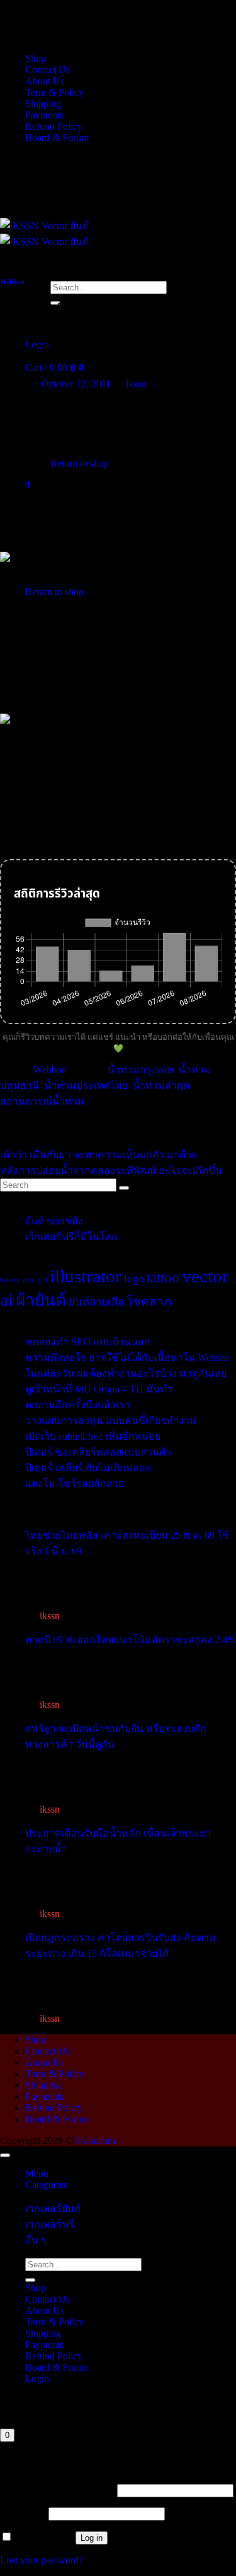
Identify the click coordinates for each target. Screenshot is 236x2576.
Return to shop (54, 592)
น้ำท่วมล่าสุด (161, 1086)
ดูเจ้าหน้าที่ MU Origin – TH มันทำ (99, 1389)
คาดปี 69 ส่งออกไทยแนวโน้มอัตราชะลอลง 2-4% (131, 1640)
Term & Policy (54, 92)
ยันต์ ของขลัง (54, 1221)
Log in (92, 2538)
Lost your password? (42, 2560)
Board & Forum (57, 138)
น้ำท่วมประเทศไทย (86, 1086)
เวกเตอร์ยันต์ (53, 2208)
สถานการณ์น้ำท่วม (42, 1101)
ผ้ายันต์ (41, 1300)
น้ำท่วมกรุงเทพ (141, 1070)
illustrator (86, 1276)
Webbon (12, 282)
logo (134, 1279)
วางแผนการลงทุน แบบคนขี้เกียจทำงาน (111, 1421)
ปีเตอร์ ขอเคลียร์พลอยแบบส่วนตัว (98, 1452)
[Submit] (30, 2280)
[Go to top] (5, 2155)
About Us (45, 81)
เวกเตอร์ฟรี (50, 2224)
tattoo (163, 1277)
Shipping (43, 104)
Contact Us (48, 70)
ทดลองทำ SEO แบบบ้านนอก (88, 1342)
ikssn (136, 384)
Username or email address (57, 2490)
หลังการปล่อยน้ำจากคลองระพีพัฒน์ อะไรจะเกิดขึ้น (111, 1171)
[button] (54, 368)
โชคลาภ (149, 1302)
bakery (10, 1280)
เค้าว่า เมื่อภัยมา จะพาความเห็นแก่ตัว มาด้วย (98, 1155)
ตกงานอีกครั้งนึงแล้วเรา (78, 1405)
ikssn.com (95, 2140)
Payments (44, 115)
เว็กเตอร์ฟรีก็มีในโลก (71, 1237)
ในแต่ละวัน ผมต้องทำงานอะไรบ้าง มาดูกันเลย (126, 1373)
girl (42, 1280)
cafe (29, 1280)
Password (23, 2513)
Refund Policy (54, 126)
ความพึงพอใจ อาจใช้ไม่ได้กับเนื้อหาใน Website (127, 1358)
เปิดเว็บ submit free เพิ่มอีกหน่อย (93, 1436)
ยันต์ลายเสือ (96, 1302)
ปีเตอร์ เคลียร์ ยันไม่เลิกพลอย (88, 1468)
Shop (36, 58)
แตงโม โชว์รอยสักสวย (75, 1484)
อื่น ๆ (36, 2240)
